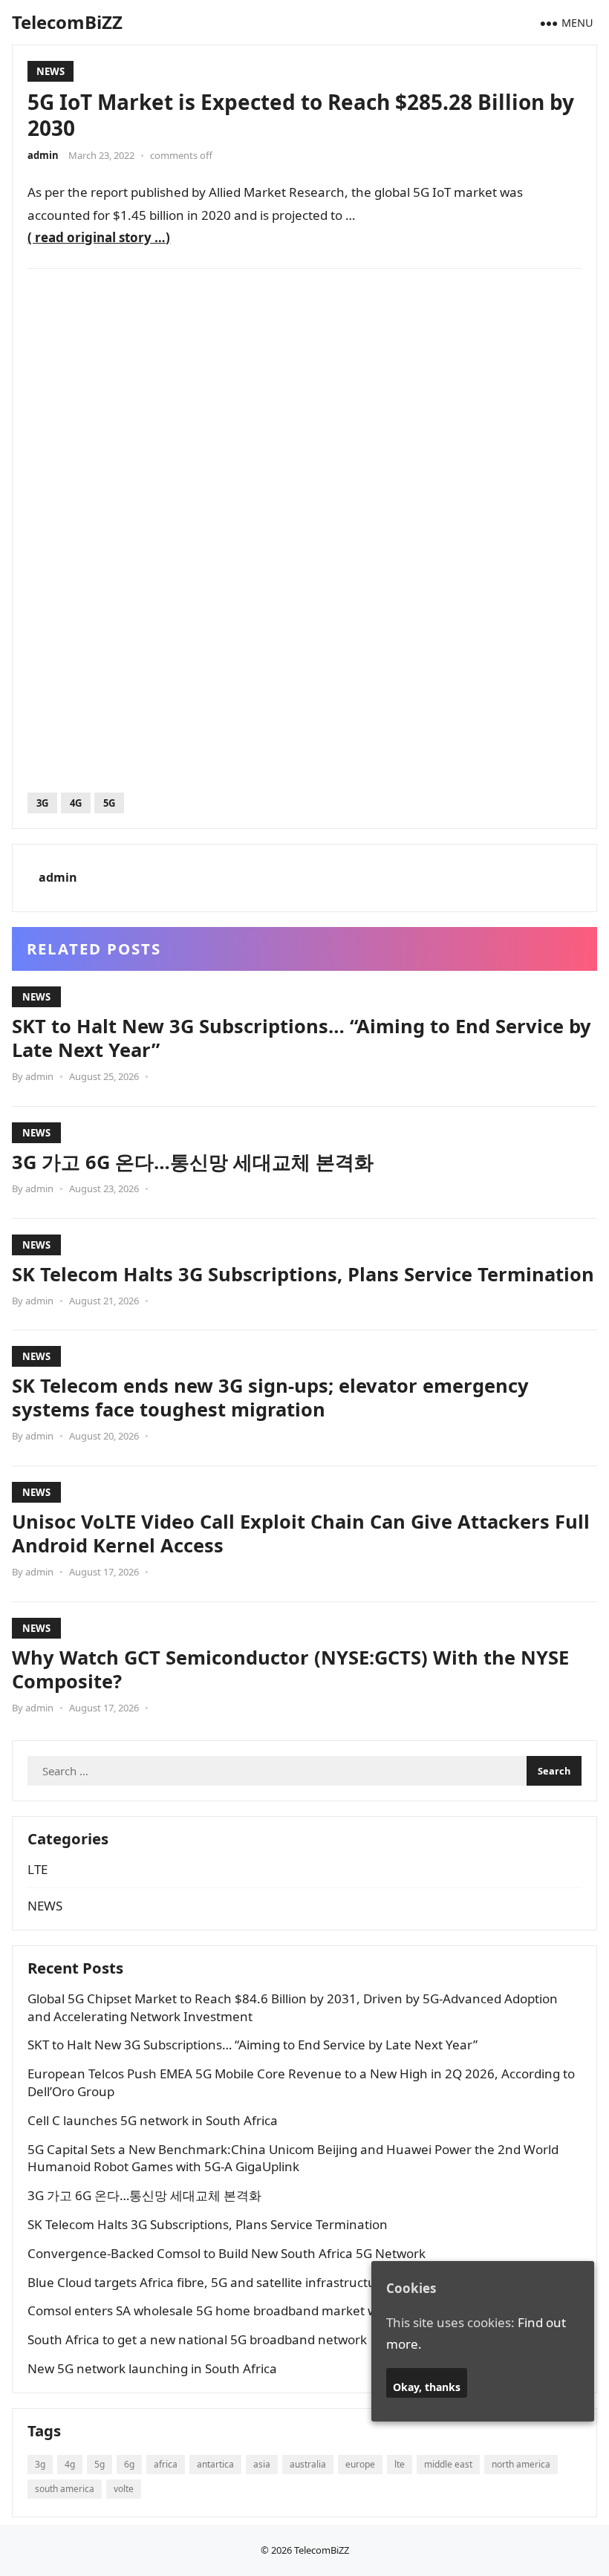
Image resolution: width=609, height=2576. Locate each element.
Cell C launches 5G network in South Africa (153, 2120)
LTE (38, 1869)
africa (166, 2464)
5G (109, 803)
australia (308, 2464)
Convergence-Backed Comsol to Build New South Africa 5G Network (227, 2253)
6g (129, 2464)
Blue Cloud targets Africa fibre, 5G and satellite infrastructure (208, 2282)
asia (262, 2464)
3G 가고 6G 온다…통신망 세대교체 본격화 (193, 1162)
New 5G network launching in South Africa (152, 2368)
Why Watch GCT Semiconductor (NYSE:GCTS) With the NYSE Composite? (290, 1669)
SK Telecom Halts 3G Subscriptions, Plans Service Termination (303, 1274)
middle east (448, 2464)
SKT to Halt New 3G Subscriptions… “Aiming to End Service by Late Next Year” (302, 1038)
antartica (215, 2464)
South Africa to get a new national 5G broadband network (197, 2339)
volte (124, 2489)
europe (360, 2464)
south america (65, 2489)
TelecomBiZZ (67, 22)
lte (400, 2464)
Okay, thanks (427, 2387)
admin (43, 155)
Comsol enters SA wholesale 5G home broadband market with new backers (249, 2310)
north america (521, 2464)
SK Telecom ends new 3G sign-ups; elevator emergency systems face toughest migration (270, 1397)
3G (42, 803)
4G (76, 803)
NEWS (51, 71)
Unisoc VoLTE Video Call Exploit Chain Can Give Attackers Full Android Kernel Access (301, 1533)
